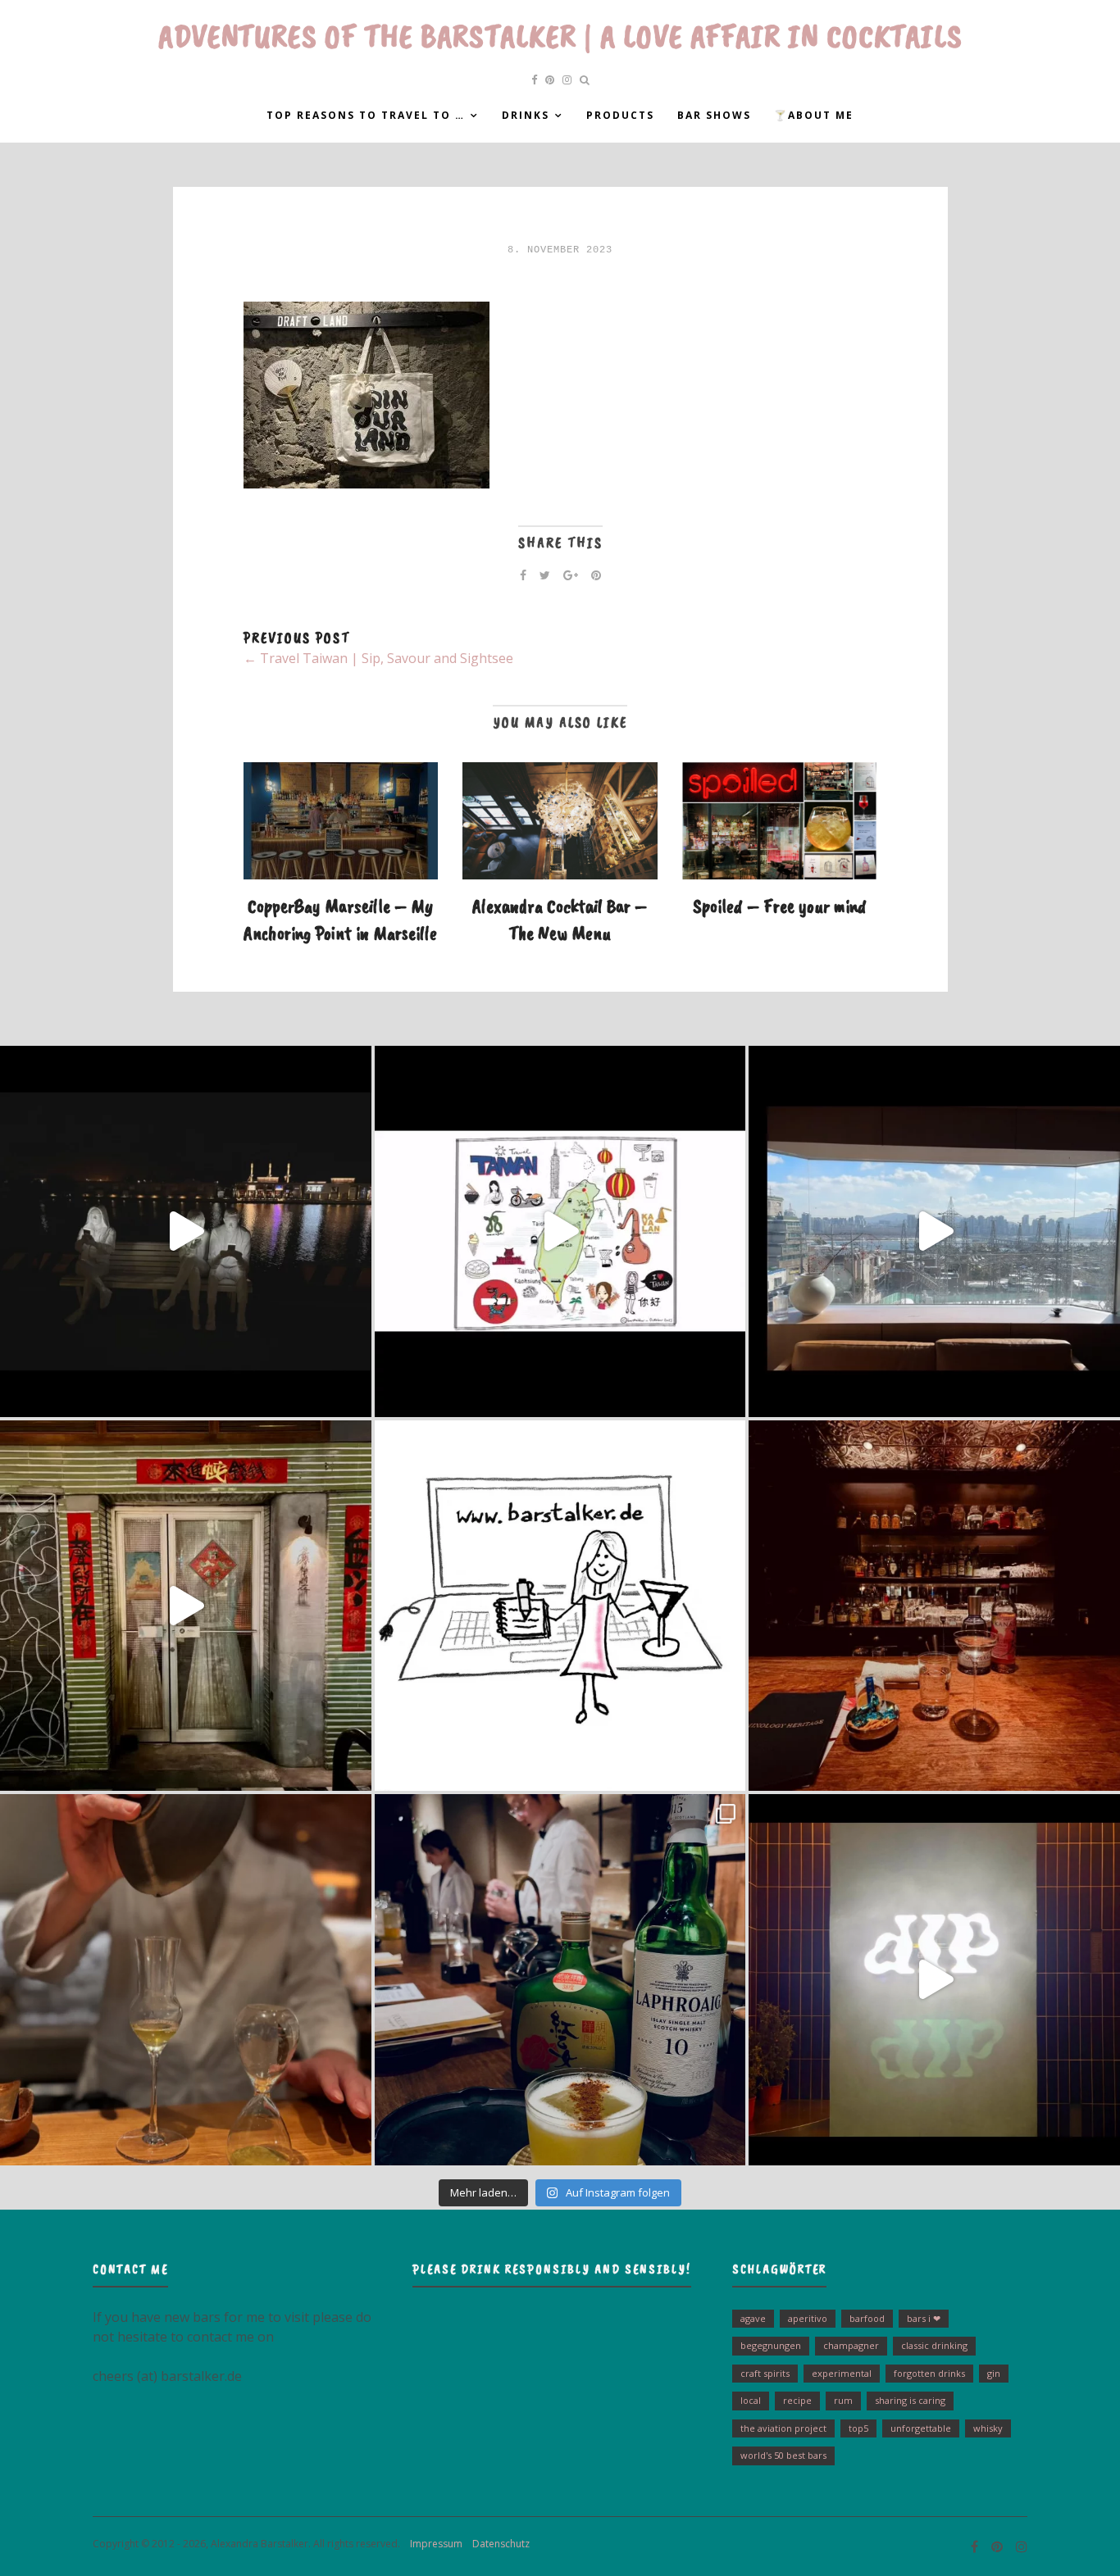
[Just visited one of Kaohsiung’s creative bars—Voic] (186, 1606)
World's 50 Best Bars (783, 2455)
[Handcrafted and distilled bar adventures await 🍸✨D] (560, 1606)
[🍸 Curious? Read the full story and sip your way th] (560, 1231)
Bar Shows (714, 115)
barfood (867, 2318)
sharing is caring (910, 2400)
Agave (753, 2318)
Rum (843, 2400)
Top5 (858, 2428)
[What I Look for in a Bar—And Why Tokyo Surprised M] (186, 1980)
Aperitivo (808, 2318)
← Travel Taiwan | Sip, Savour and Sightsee (378, 658)
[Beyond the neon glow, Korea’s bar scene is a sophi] (934, 1231)
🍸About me (814, 115)
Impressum (433, 2544)
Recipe (797, 2400)
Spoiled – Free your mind (780, 906)
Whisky (988, 2428)
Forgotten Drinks (929, 2373)
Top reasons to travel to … (366, 115)
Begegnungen (771, 2345)
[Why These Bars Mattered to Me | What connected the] (934, 1606)
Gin (994, 2373)
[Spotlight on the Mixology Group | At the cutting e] (560, 1980)
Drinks (526, 115)
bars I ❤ (924, 2318)
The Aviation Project (783, 2428)
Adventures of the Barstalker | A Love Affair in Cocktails (560, 36)
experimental (842, 2373)
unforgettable (921, 2428)
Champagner (851, 2345)
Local (751, 2400)
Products (620, 115)
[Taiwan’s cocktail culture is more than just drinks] (186, 1231)
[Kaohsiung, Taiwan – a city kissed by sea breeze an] (934, 1980)
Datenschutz (497, 2544)
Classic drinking (934, 2345)
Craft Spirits (765, 2373)
